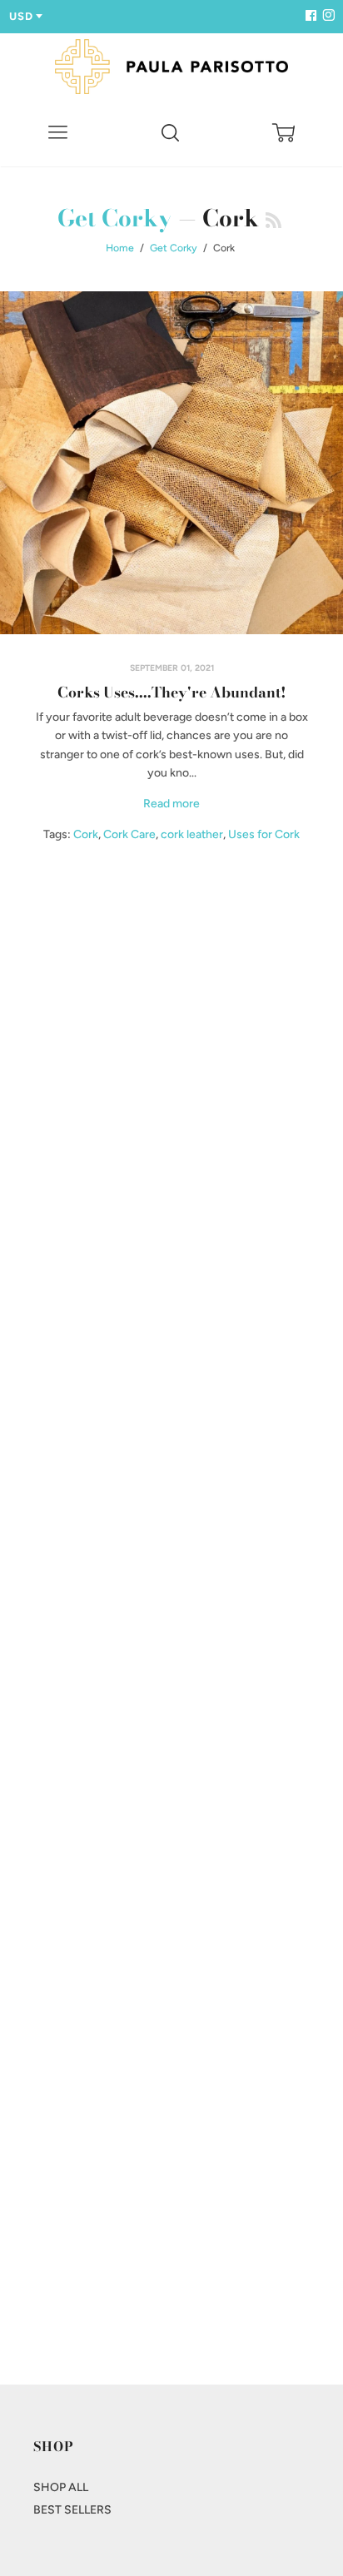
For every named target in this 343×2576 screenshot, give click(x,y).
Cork (86, 834)
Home (120, 248)
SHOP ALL (61, 2487)
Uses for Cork (264, 834)
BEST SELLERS (72, 2510)
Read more (171, 804)
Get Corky (115, 218)
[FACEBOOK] (311, 16)
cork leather (192, 834)
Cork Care (129, 834)
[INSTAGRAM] (326, 16)
